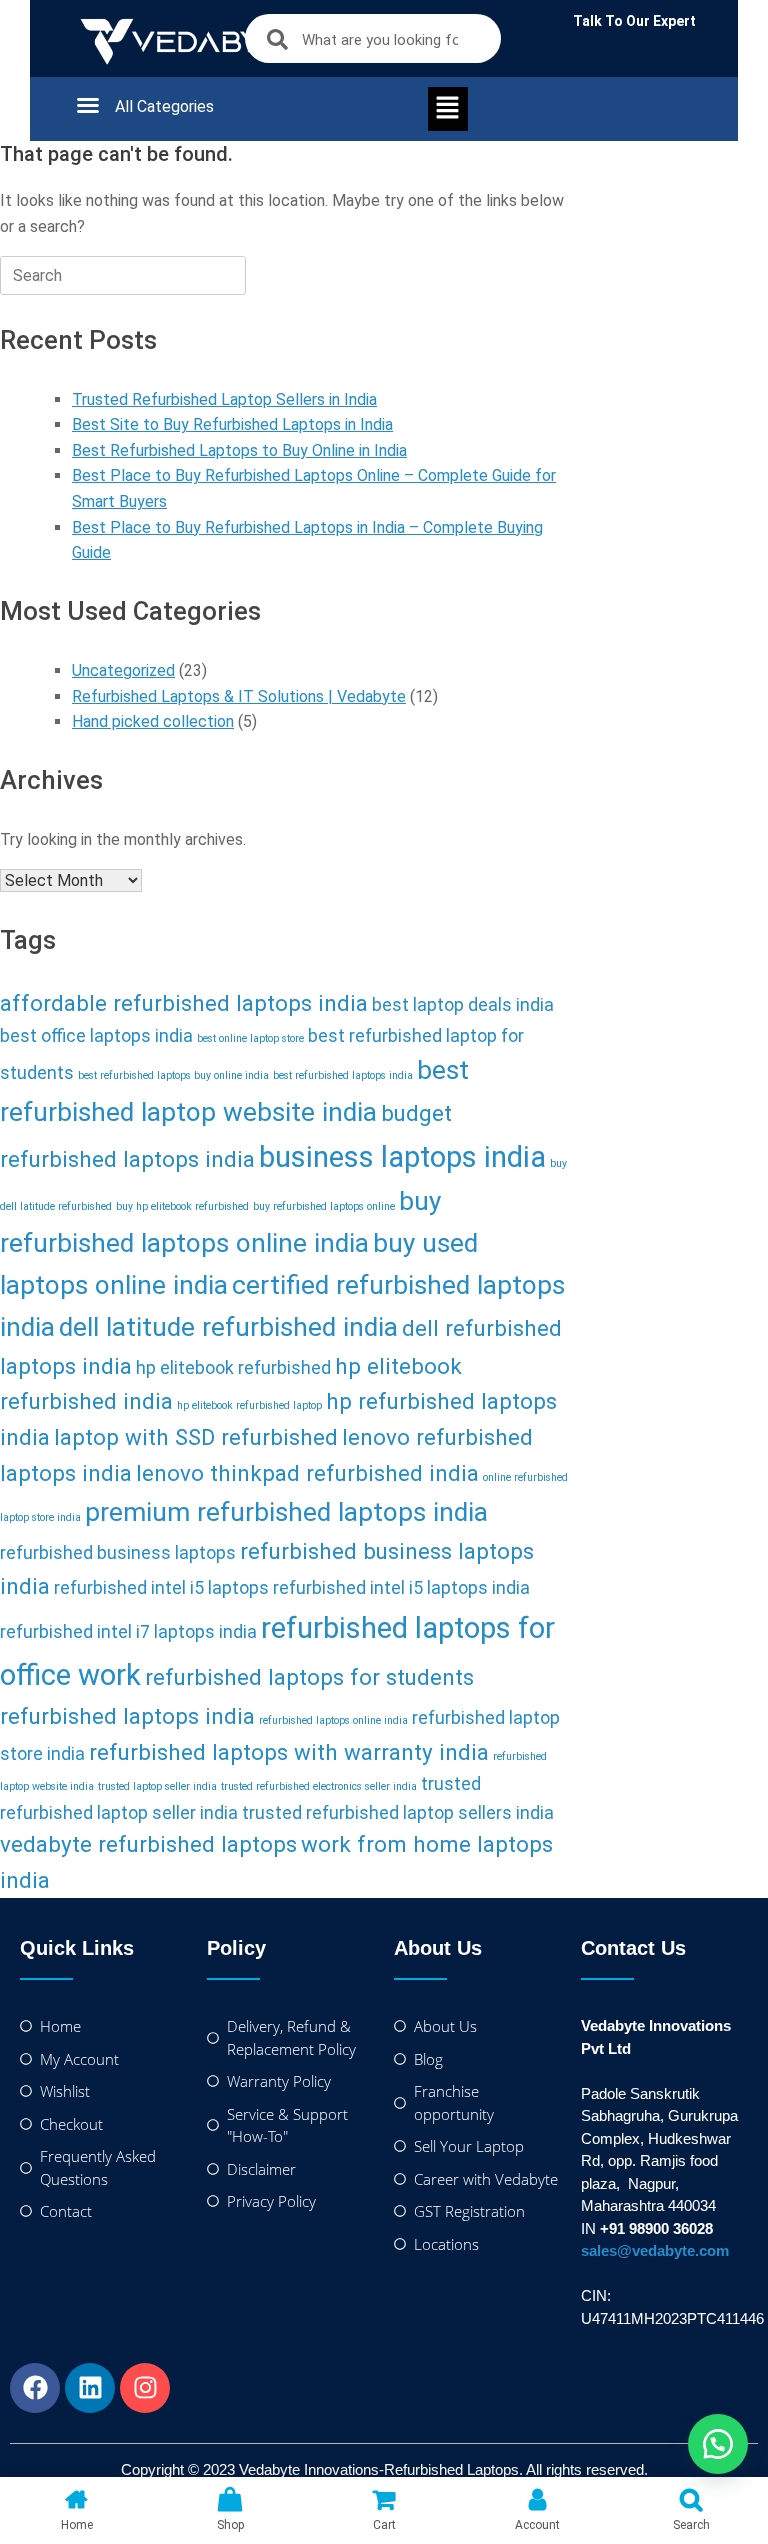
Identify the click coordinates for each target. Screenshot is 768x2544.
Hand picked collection (153, 721)
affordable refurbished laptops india (184, 1003)
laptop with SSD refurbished (196, 1437)
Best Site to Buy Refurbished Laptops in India (232, 424)
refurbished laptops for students (309, 1677)
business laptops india (402, 1157)
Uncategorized (123, 670)
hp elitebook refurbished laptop (249, 1405)
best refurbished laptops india (343, 1075)
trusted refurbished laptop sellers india (398, 1813)
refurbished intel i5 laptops (161, 1588)
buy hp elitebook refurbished (182, 1206)
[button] (125, 105)
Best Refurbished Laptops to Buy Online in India (239, 450)
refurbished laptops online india (333, 1720)
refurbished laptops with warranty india (289, 1752)
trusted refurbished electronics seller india (319, 1786)
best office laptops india (96, 1036)
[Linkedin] (90, 2388)
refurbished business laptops (118, 1553)
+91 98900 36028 (656, 2228)
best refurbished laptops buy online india (173, 1075)
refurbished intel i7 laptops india (128, 1632)
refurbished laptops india (127, 1716)
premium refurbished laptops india (286, 1512)
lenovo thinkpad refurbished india (307, 1473)
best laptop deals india (463, 1005)
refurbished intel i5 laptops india (401, 1588)
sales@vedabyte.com (655, 2250)
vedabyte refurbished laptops (148, 1844)
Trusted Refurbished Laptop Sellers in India (224, 399)
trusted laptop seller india (157, 1786)
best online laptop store (250, 1038)
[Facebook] (35, 2388)
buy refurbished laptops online (324, 1206)
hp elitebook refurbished (233, 1368)
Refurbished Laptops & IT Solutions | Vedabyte (239, 696)
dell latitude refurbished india (228, 1327)
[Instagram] (145, 2388)
